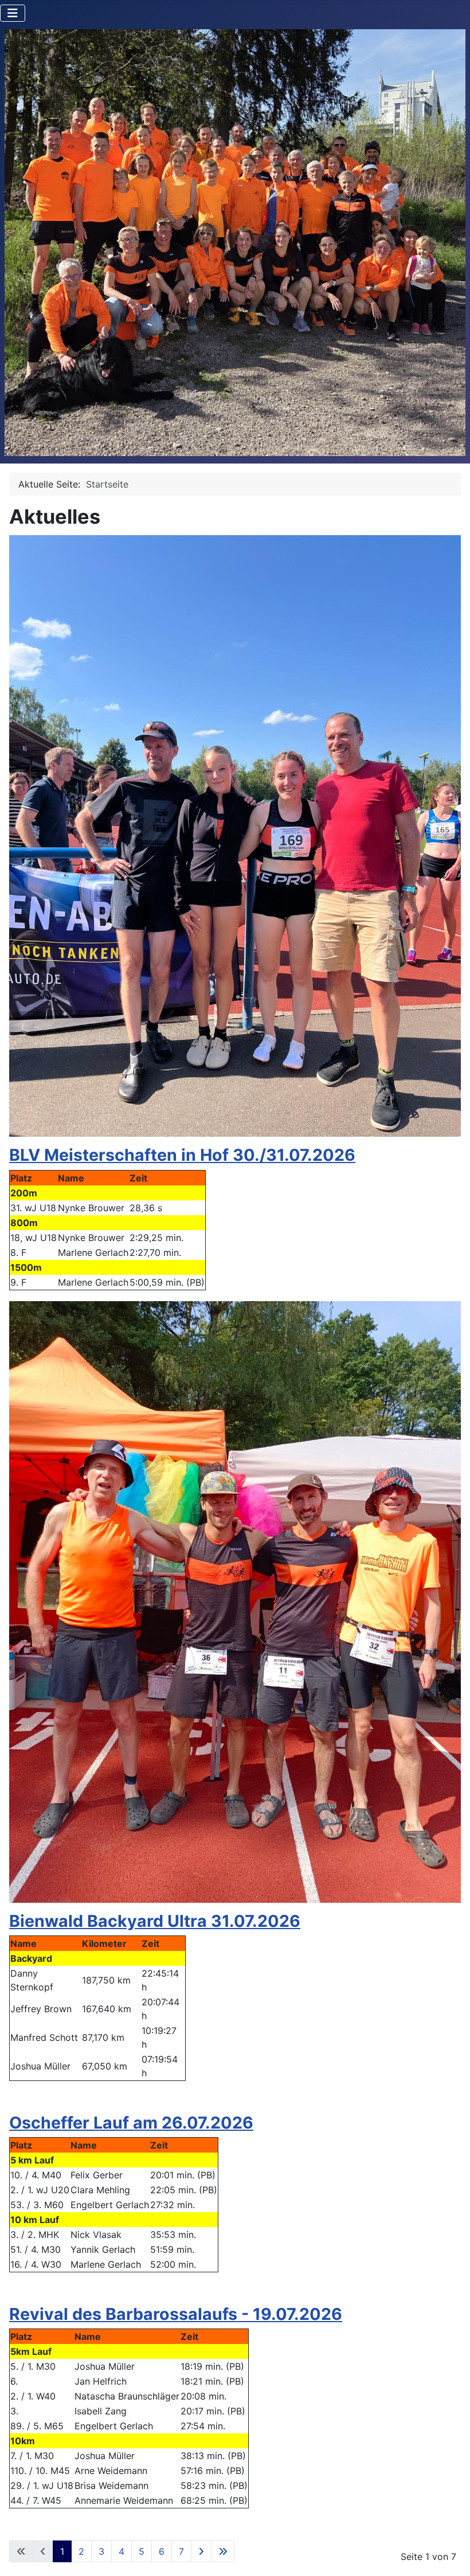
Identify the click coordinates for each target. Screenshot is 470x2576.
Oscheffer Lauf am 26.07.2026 (131, 2123)
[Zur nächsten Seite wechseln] (201, 2551)
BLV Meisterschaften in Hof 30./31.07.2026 (182, 1155)
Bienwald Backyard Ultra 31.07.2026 (155, 1921)
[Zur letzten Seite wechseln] (223, 2551)
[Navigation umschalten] (13, 13)
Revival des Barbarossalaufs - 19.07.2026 (176, 2314)
